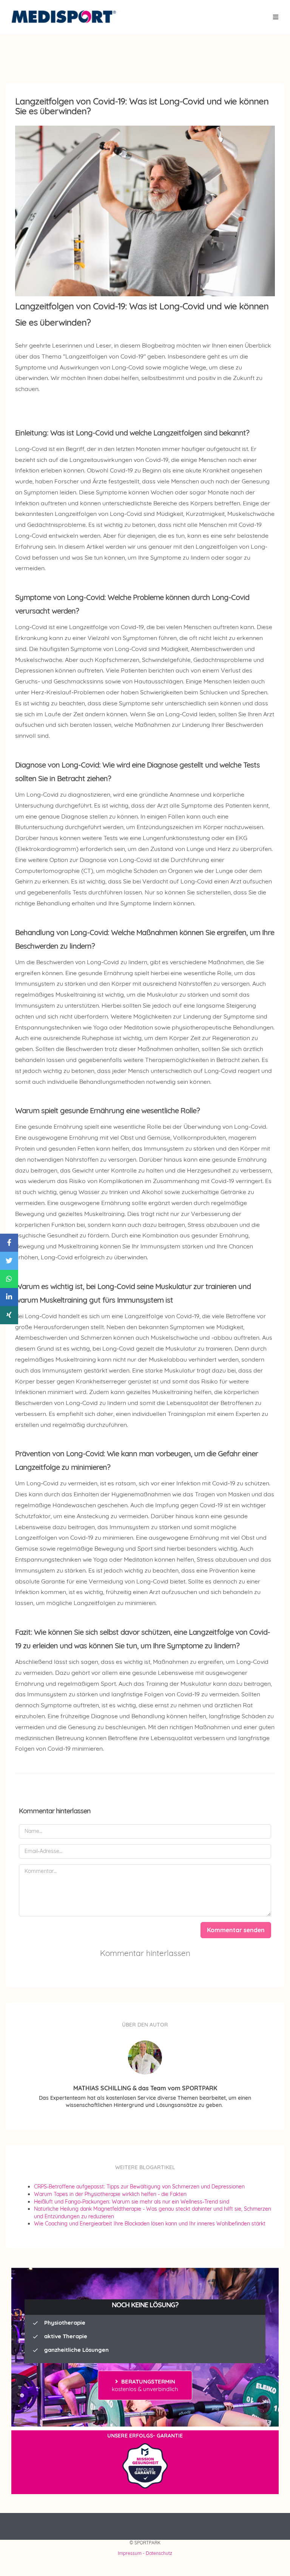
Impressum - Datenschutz (145, 2553)
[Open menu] (276, 17)
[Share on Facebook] (9, 1243)
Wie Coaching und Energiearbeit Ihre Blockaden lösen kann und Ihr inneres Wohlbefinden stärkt (150, 2224)
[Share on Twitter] (9, 1261)
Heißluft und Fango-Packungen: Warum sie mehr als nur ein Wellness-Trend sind (132, 2202)
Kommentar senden (236, 1930)
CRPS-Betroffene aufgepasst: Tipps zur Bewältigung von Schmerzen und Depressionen (139, 2187)
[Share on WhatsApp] (9, 1279)
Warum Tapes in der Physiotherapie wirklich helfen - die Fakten (110, 2194)
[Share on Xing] (9, 1315)
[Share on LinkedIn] (9, 1297)
